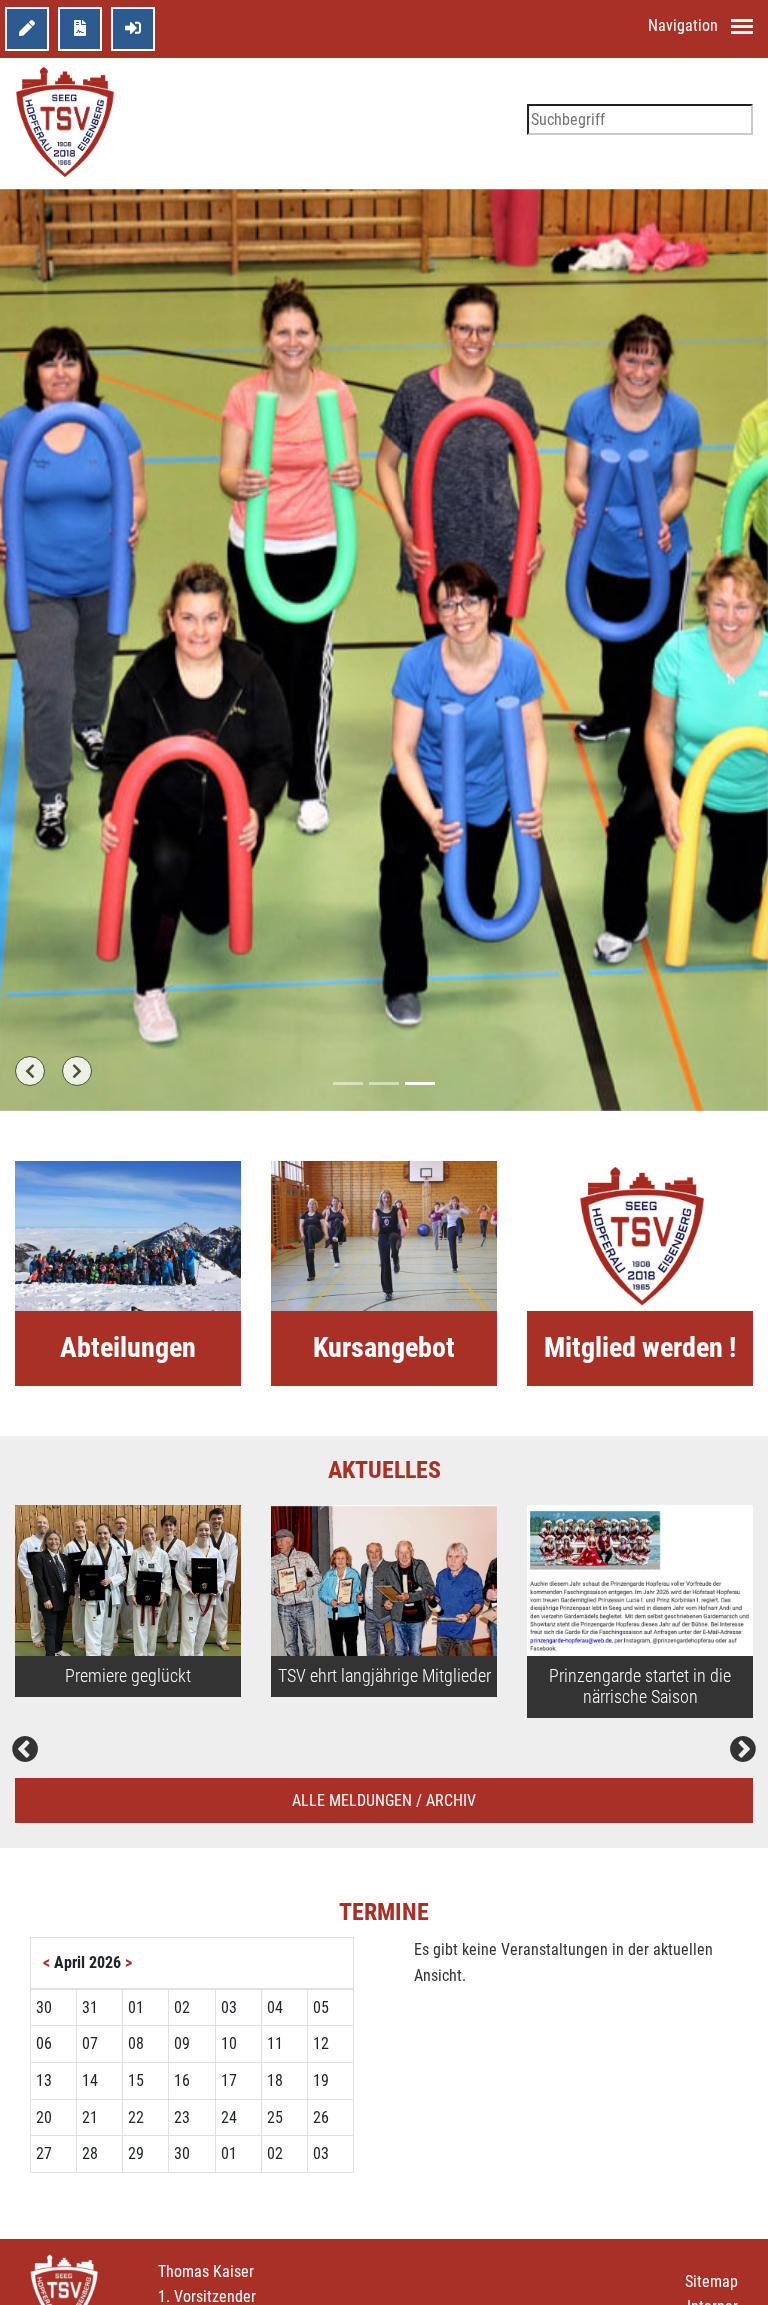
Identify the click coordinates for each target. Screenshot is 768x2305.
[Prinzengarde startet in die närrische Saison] (640, 1580)
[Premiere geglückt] (128, 1580)
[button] (30, 1071)
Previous (25, 1750)
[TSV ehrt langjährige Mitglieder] (384, 1580)
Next (743, 1750)
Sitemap (711, 2281)
